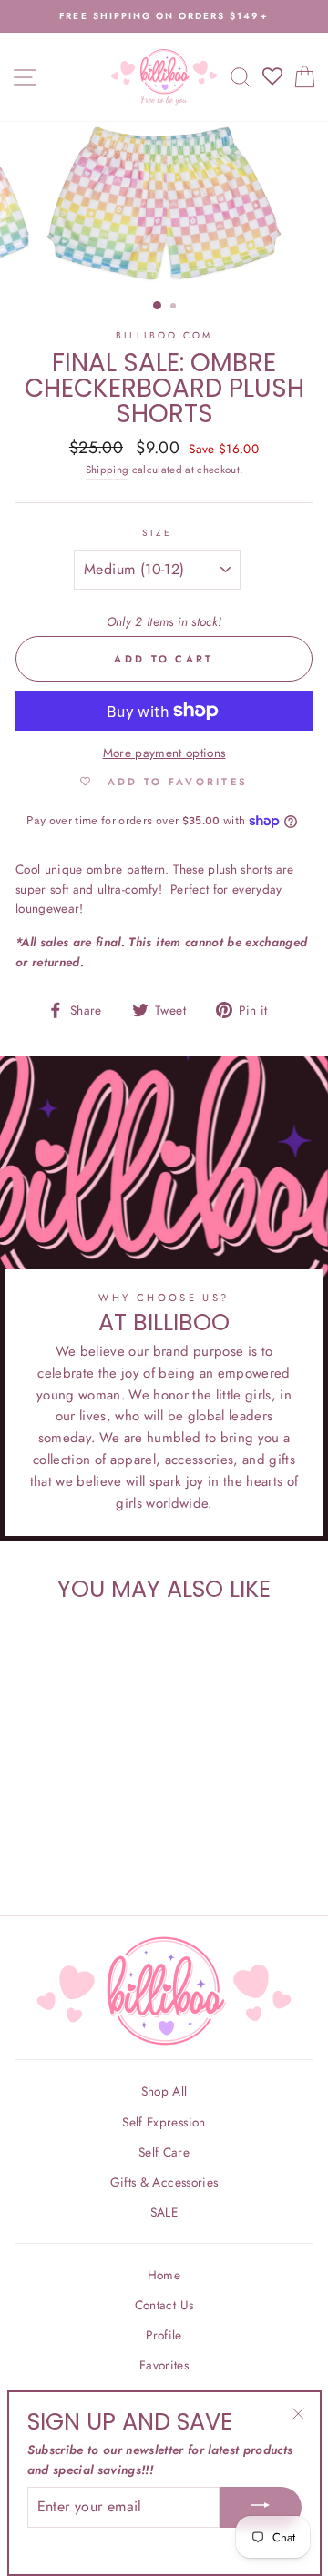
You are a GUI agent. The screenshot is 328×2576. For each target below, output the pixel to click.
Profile (164, 2335)
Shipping (108, 470)
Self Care (164, 2152)
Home (164, 2275)
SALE (164, 2212)
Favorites (164, 2365)
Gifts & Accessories (164, 2182)
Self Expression (164, 2122)
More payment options (164, 753)
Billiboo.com (164, 335)
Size (157, 533)
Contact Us (164, 2305)
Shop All (164, 2091)
